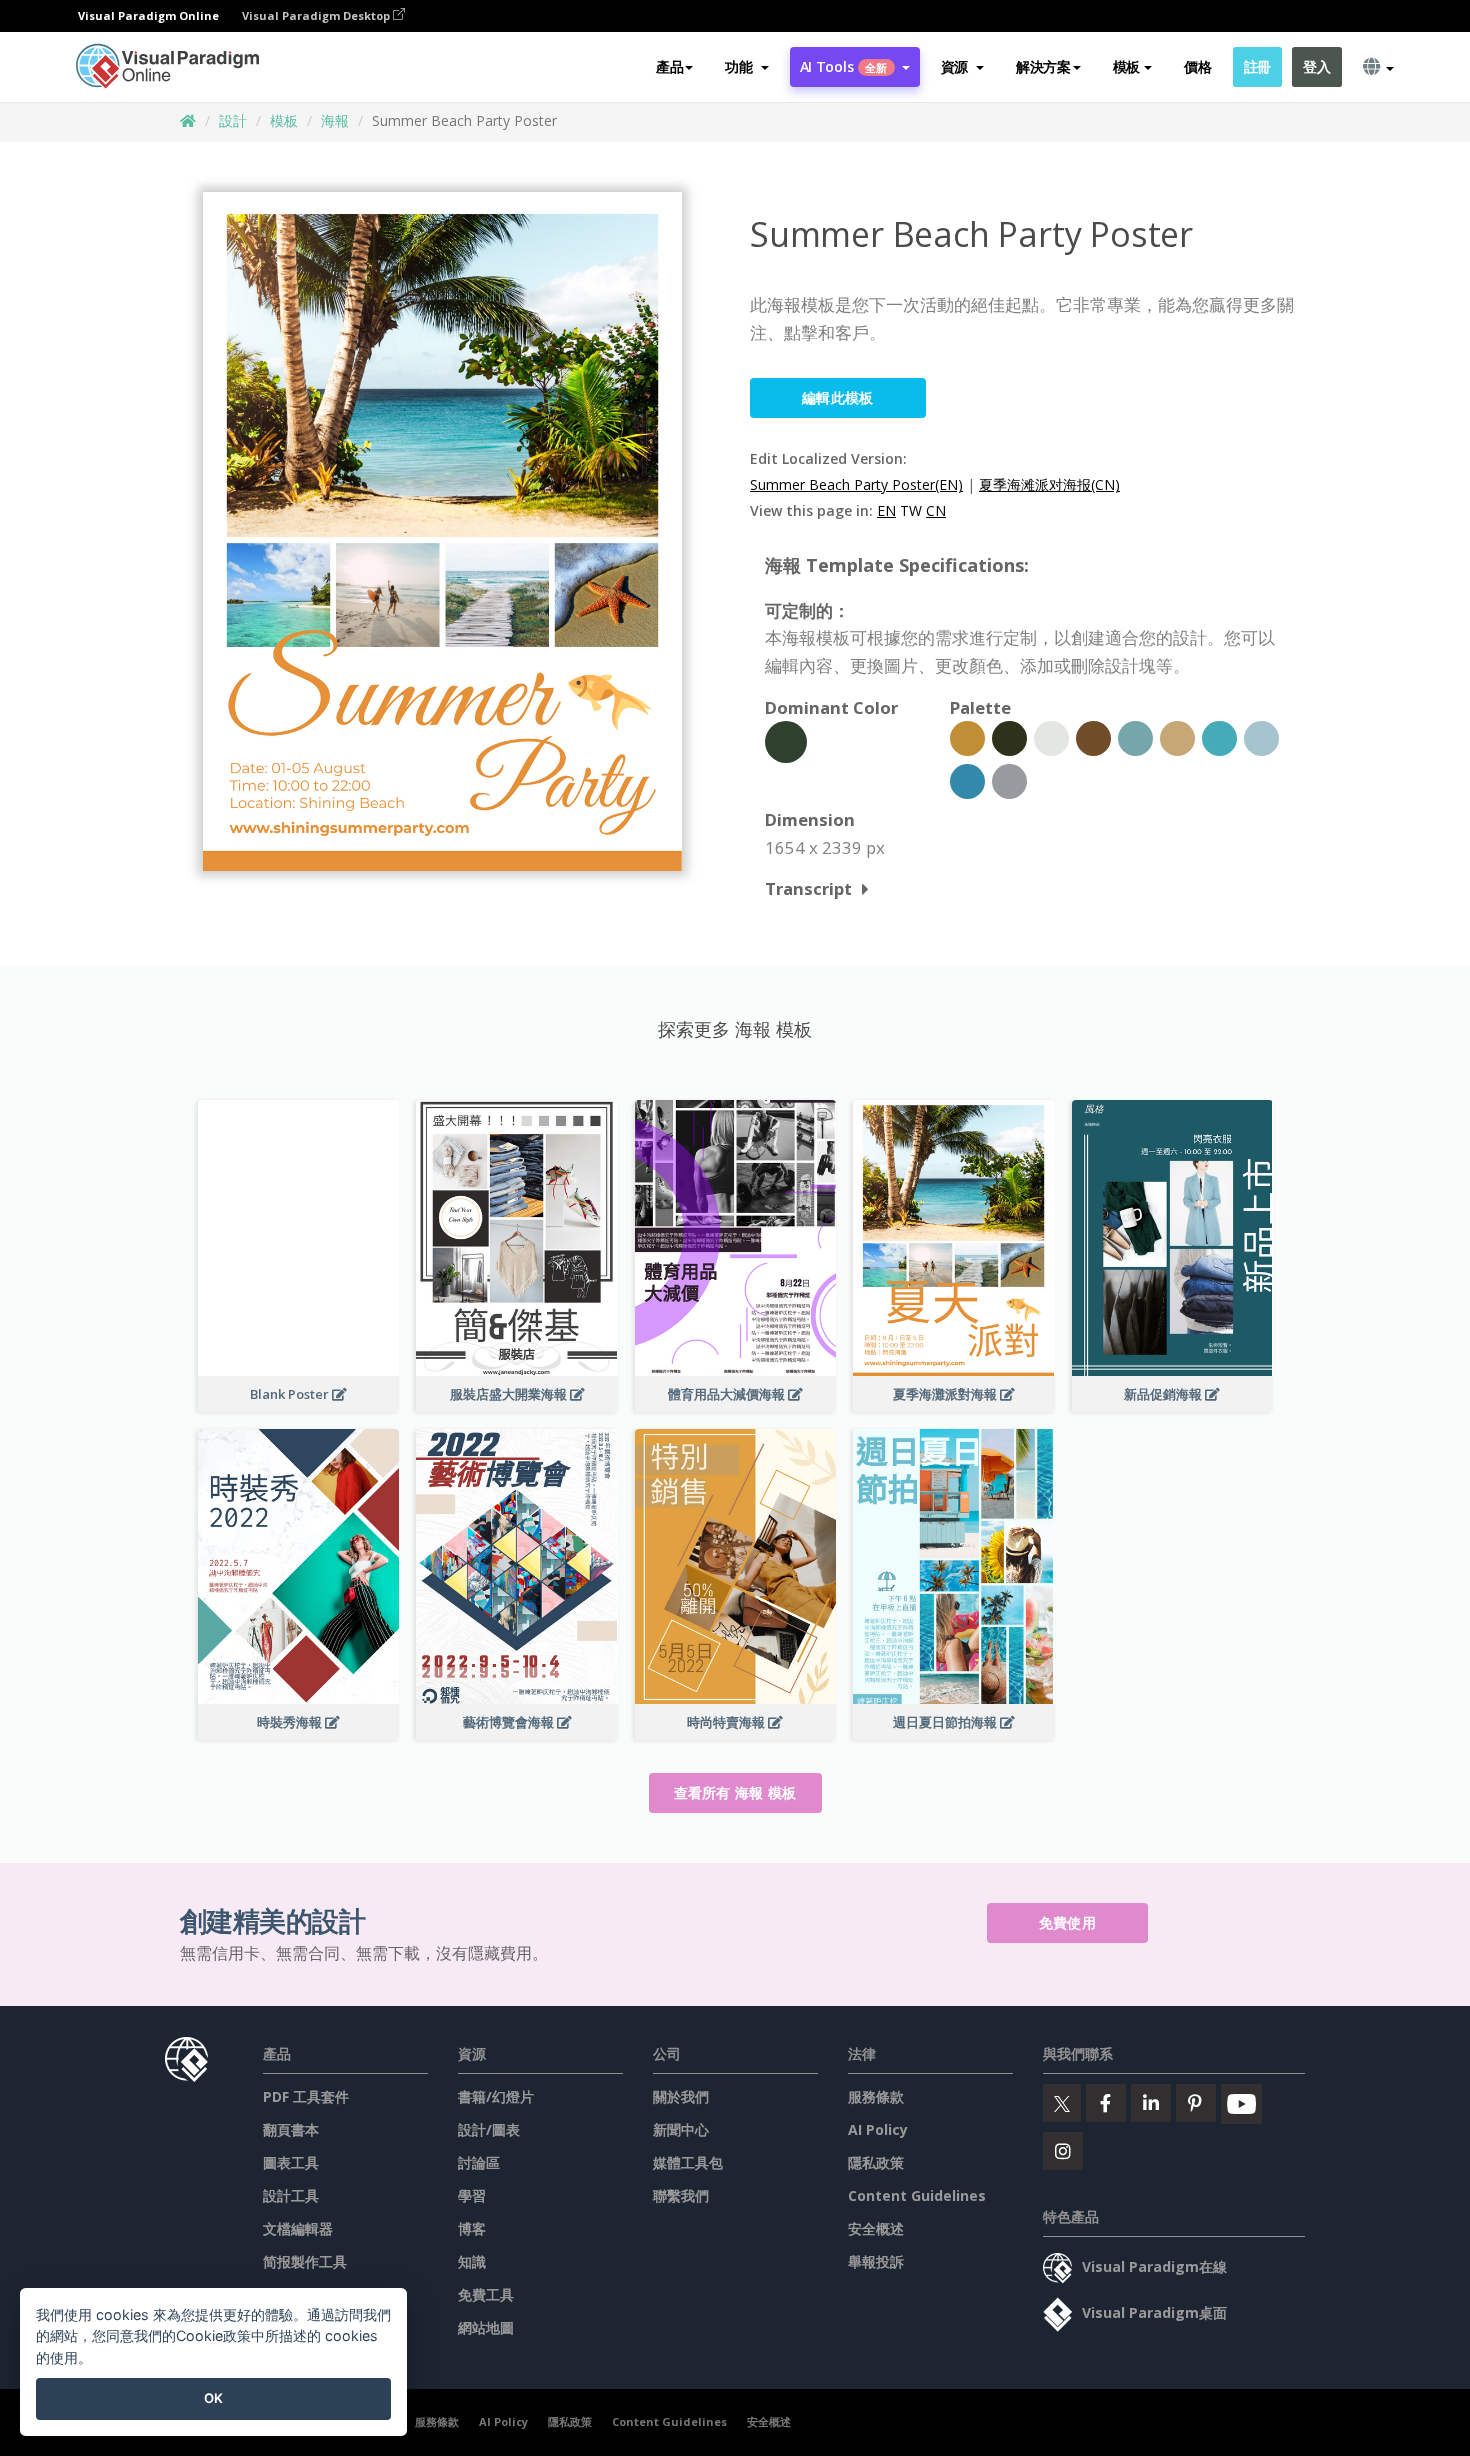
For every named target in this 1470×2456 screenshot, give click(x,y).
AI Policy (878, 2129)
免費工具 (486, 2294)
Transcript (808, 888)
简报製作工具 (305, 2261)
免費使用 (1067, 1922)
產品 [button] (669, 66)
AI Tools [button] (844, 66)
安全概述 (876, 2228)
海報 (335, 120)
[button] (746, 67)
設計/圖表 (489, 2129)
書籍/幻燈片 (496, 2096)
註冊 (1257, 66)
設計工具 (291, 2195)
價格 (1197, 66)
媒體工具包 (688, 2162)
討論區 (479, 2162)
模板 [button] (1126, 66)
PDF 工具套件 (306, 2096)
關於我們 (681, 2096)
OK (213, 2398)
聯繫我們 (681, 2195)
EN (886, 510)
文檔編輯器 (298, 2228)
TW (911, 510)
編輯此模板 (838, 397)
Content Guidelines (917, 2195)
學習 (472, 2195)
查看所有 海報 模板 (735, 1792)
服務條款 (876, 2096)
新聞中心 (681, 2129)
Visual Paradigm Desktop (317, 15)
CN (936, 510)
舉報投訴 (876, 2261)
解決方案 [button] (1043, 66)
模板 (284, 120)
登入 (1316, 66)
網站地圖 (486, 2327)
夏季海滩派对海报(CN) (1049, 484)
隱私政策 (876, 2162)
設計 (233, 120)
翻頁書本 (291, 2129)
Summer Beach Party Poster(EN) (856, 484)
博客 (472, 2228)
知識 (472, 2261)
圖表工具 (291, 2162)
